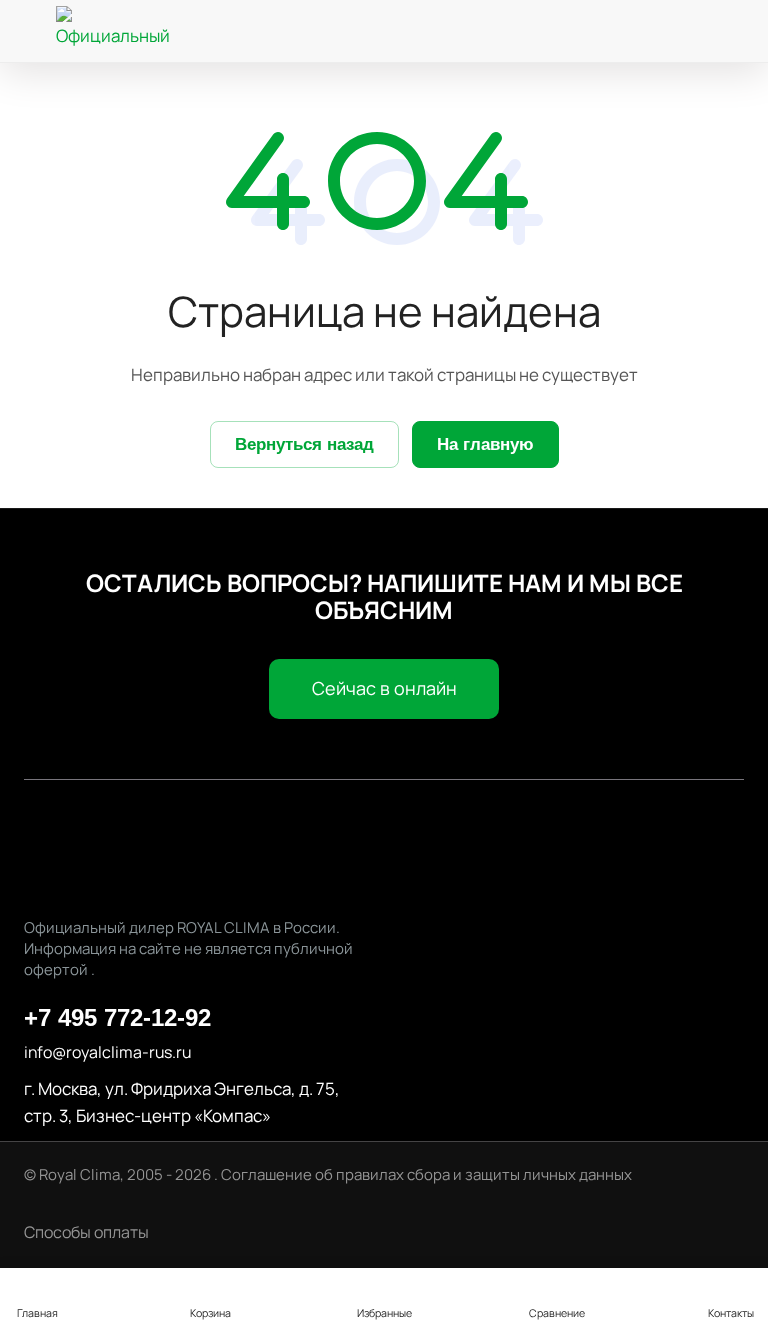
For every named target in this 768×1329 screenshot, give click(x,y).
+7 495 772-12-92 (117, 1017)
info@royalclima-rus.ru (107, 1052)
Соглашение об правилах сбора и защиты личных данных (426, 1174)
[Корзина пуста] (726, 31)
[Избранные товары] (665, 31)
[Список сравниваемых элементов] (602, 31)
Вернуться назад (304, 444)
